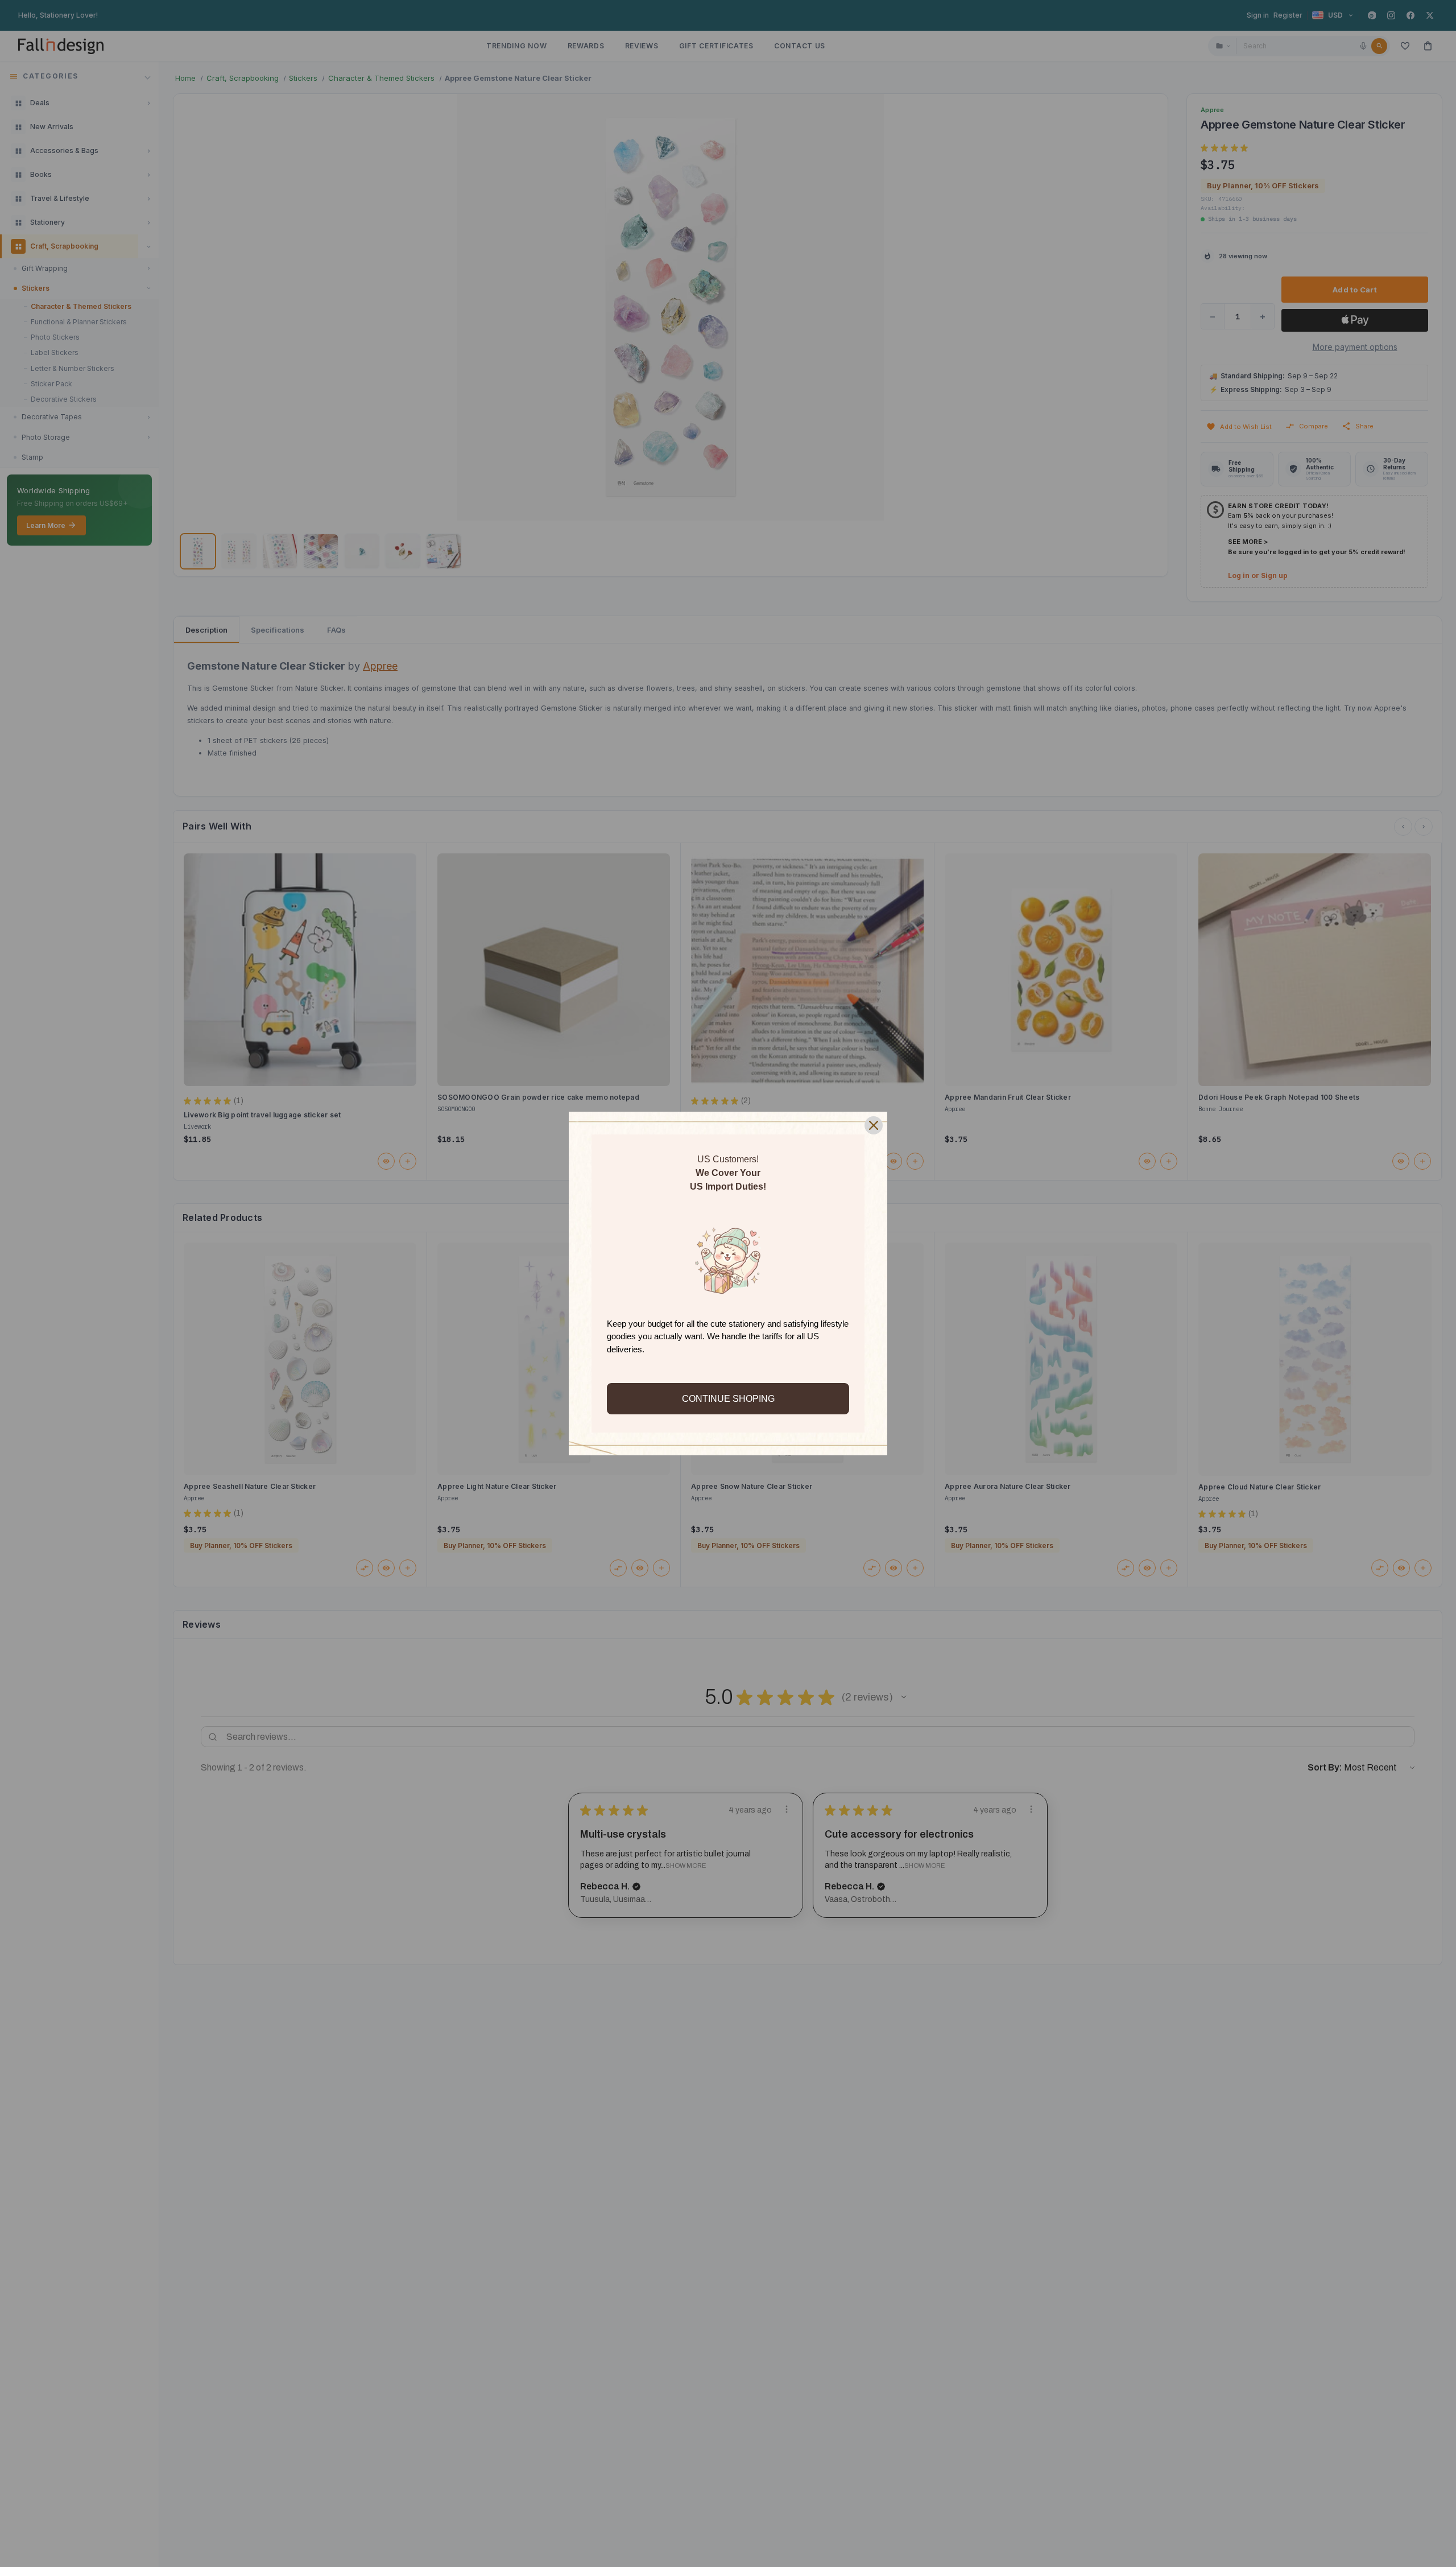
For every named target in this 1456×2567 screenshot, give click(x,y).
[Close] (874, 1125)
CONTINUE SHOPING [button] (728, 1399)
